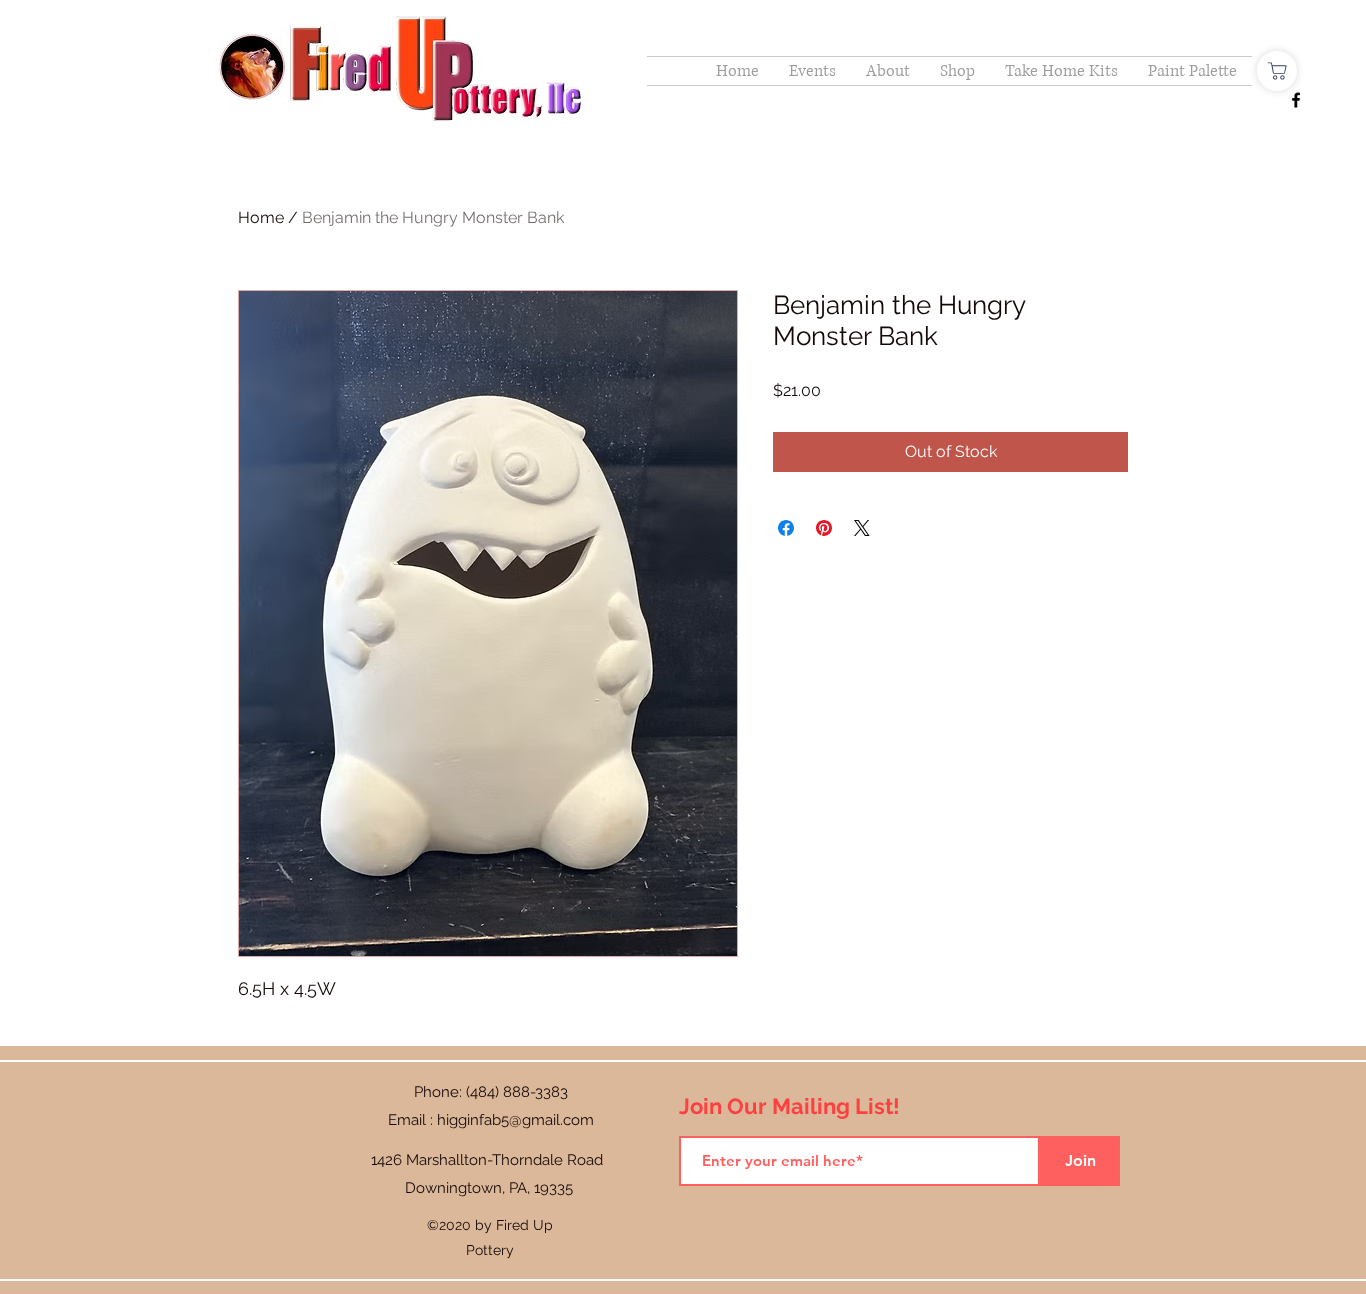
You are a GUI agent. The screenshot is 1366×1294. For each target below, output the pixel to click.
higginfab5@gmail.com (515, 1120)
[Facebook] (1296, 100)
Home (261, 217)
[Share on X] (862, 528)
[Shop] (1277, 71)
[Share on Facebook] (786, 528)
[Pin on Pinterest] (824, 528)
